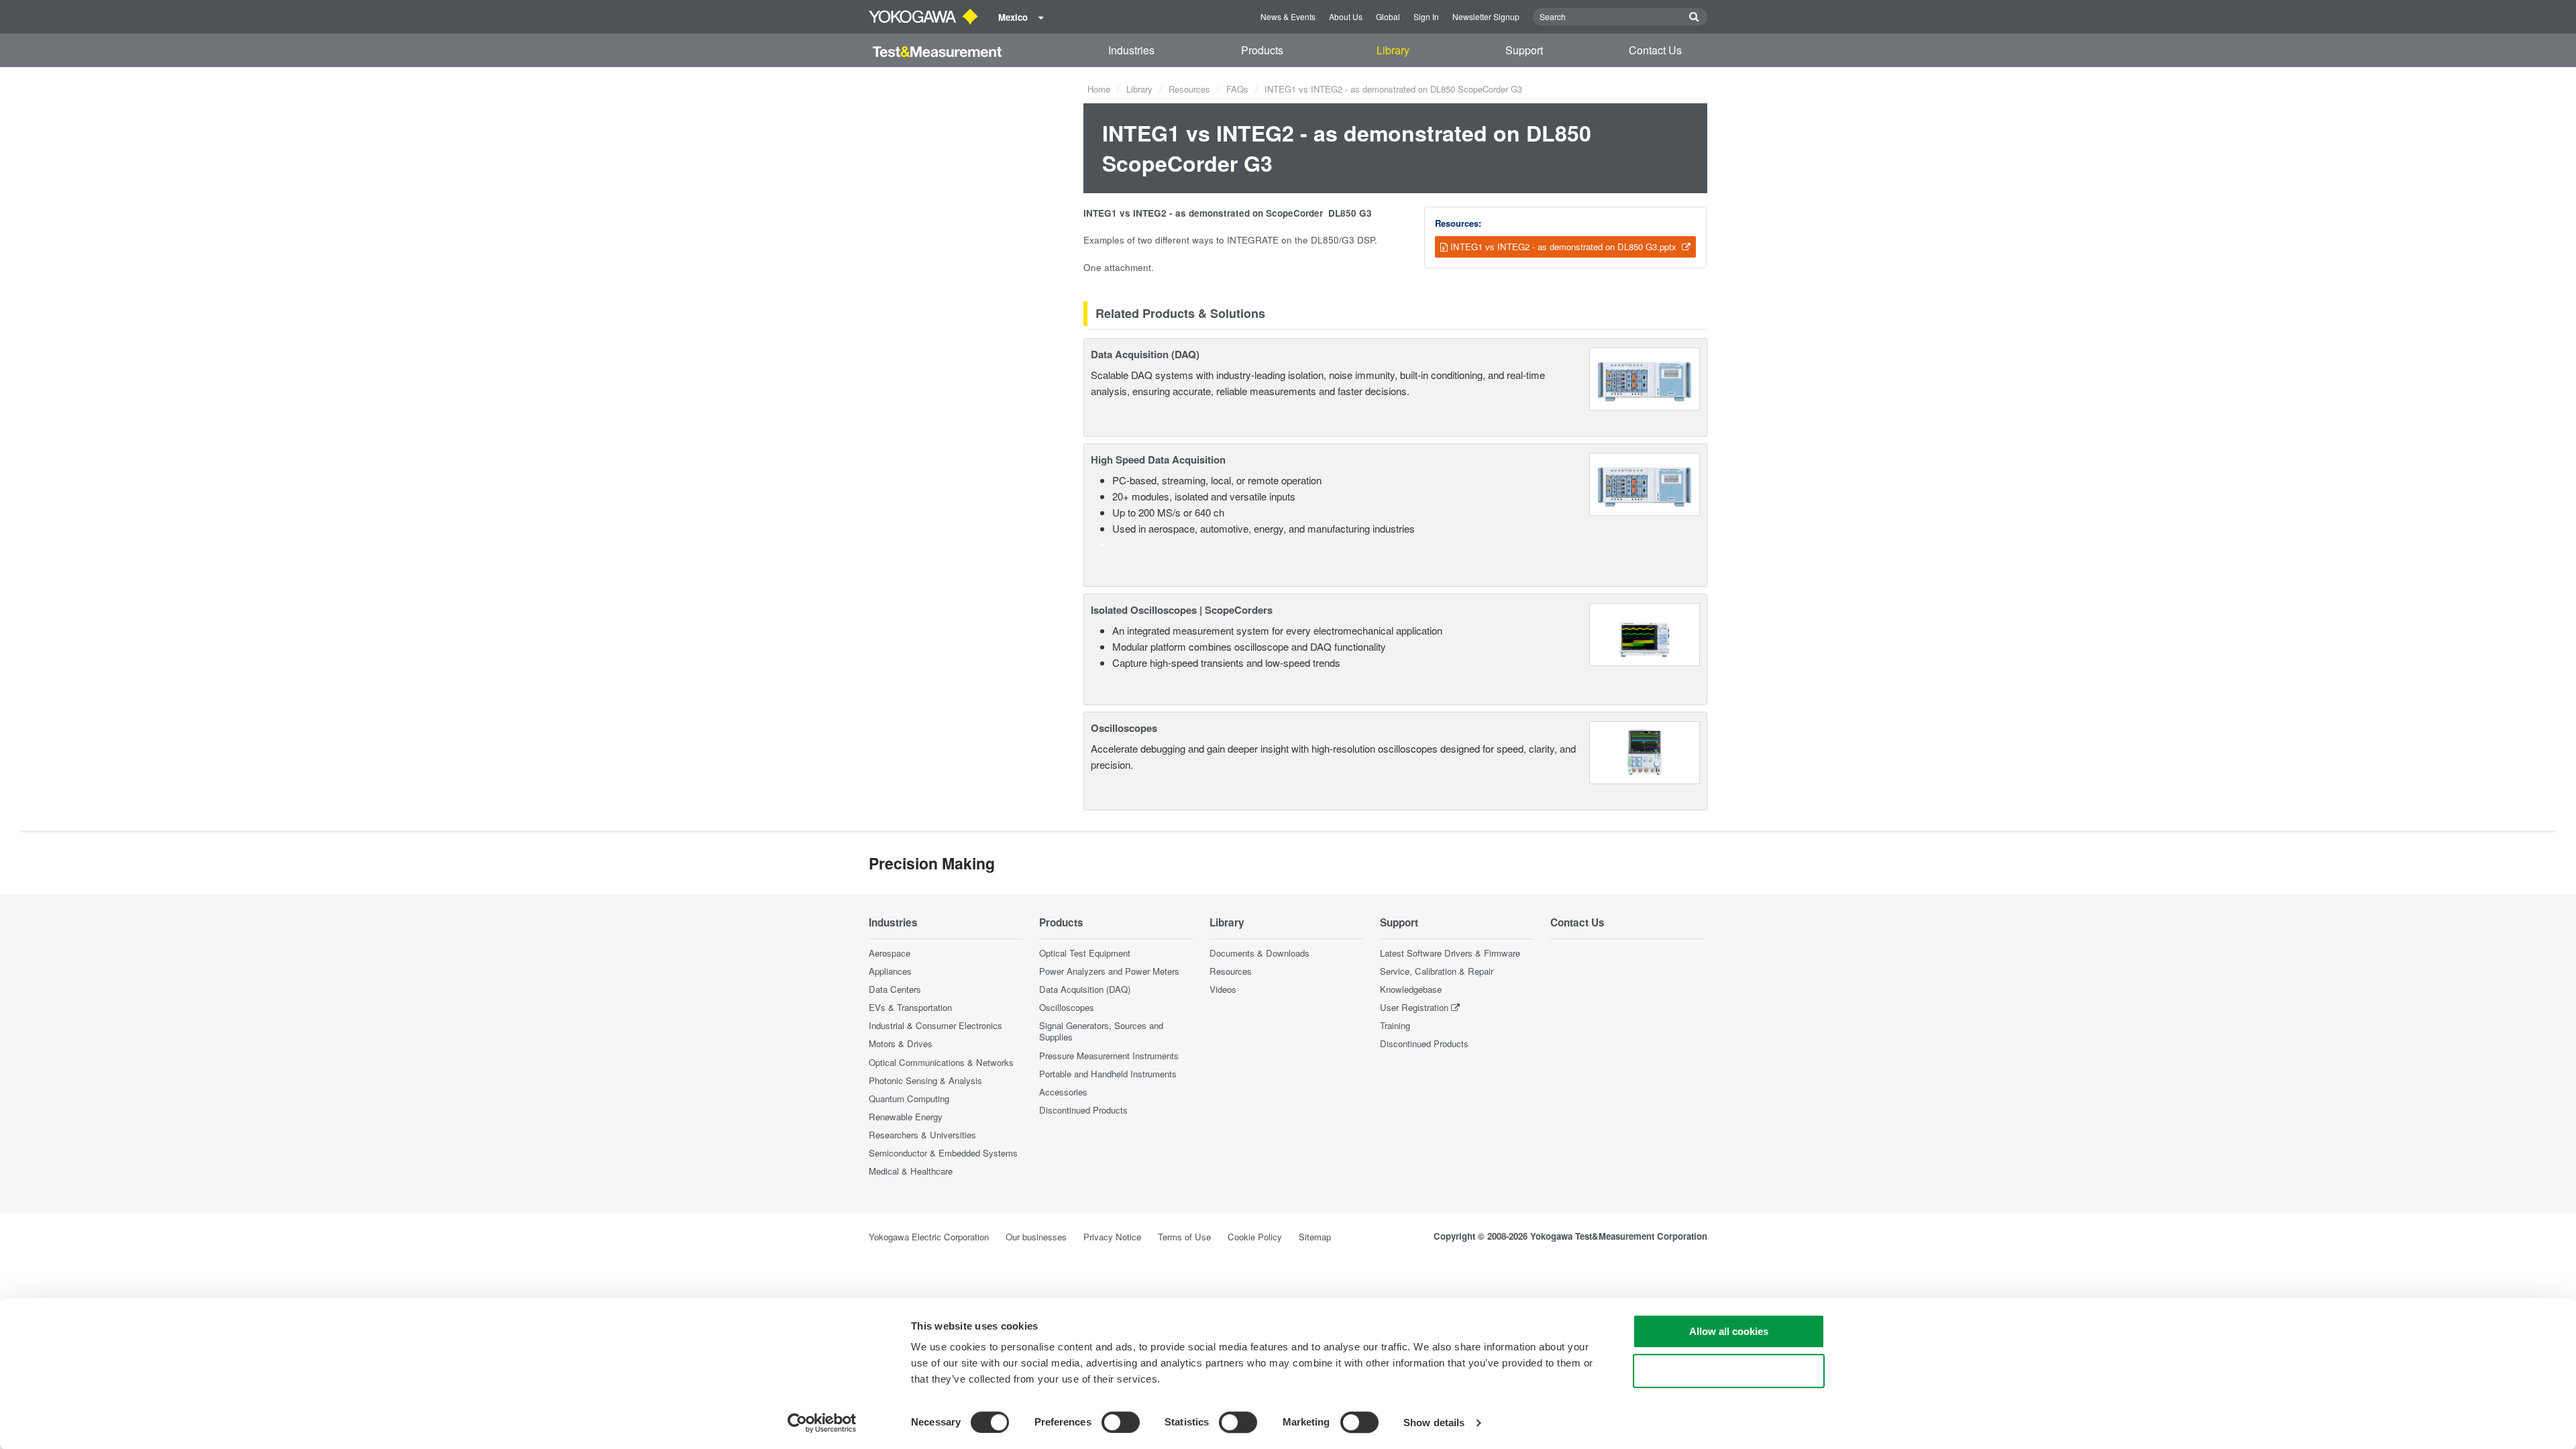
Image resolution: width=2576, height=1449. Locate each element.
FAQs (1237, 89)
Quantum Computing (909, 1098)
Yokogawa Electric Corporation (929, 1237)
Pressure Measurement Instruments (1109, 1056)
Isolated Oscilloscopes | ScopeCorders (1182, 610)
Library (1393, 50)
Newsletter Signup (1486, 16)
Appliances (890, 971)
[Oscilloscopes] (1645, 751)
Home (1099, 89)
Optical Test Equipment (1085, 953)
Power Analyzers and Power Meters (1109, 971)
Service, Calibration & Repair (1437, 971)
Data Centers (895, 989)
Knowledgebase (1411, 989)
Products (1262, 50)
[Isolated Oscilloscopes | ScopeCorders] (1645, 633)
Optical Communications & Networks (941, 1062)
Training (1395, 1025)
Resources (1189, 89)
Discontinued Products (1083, 1110)
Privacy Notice (1112, 1237)
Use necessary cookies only (1729, 1371)
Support (1524, 50)
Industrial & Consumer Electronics (935, 1025)
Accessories (1063, 1092)
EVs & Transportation (910, 1007)
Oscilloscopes (1124, 728)
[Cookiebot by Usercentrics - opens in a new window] (822, 1423)
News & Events (1288, 16)
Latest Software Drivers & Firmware (1450, 953)
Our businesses (1036, 1237)
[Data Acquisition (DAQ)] (1645, 377)
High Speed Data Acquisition (1158, 460)
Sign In (1426, 16)
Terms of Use (1184, 1237)
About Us (1346, 16)
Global (1388, 16)
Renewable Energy (906, 1117)
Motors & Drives (901, 1043)
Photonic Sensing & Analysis (925, 1080)
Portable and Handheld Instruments (1108, 1074)
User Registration (1414, 1007)
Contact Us (1655, 50)
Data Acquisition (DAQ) (1145, 354)
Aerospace (890, 953)
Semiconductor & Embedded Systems (943, 1153)
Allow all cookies (1729, 1331)
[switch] (1121, 1422)
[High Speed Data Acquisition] (1645, 483)
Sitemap (1315, 1237)
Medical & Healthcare (911, 1171)
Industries (1131, 50)
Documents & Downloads (1259, 953)
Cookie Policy (1255, 1237)
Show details (1434, 1423)
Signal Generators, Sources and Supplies (1101, 1031)
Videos (1223, 989)
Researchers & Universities (922, 1135)
